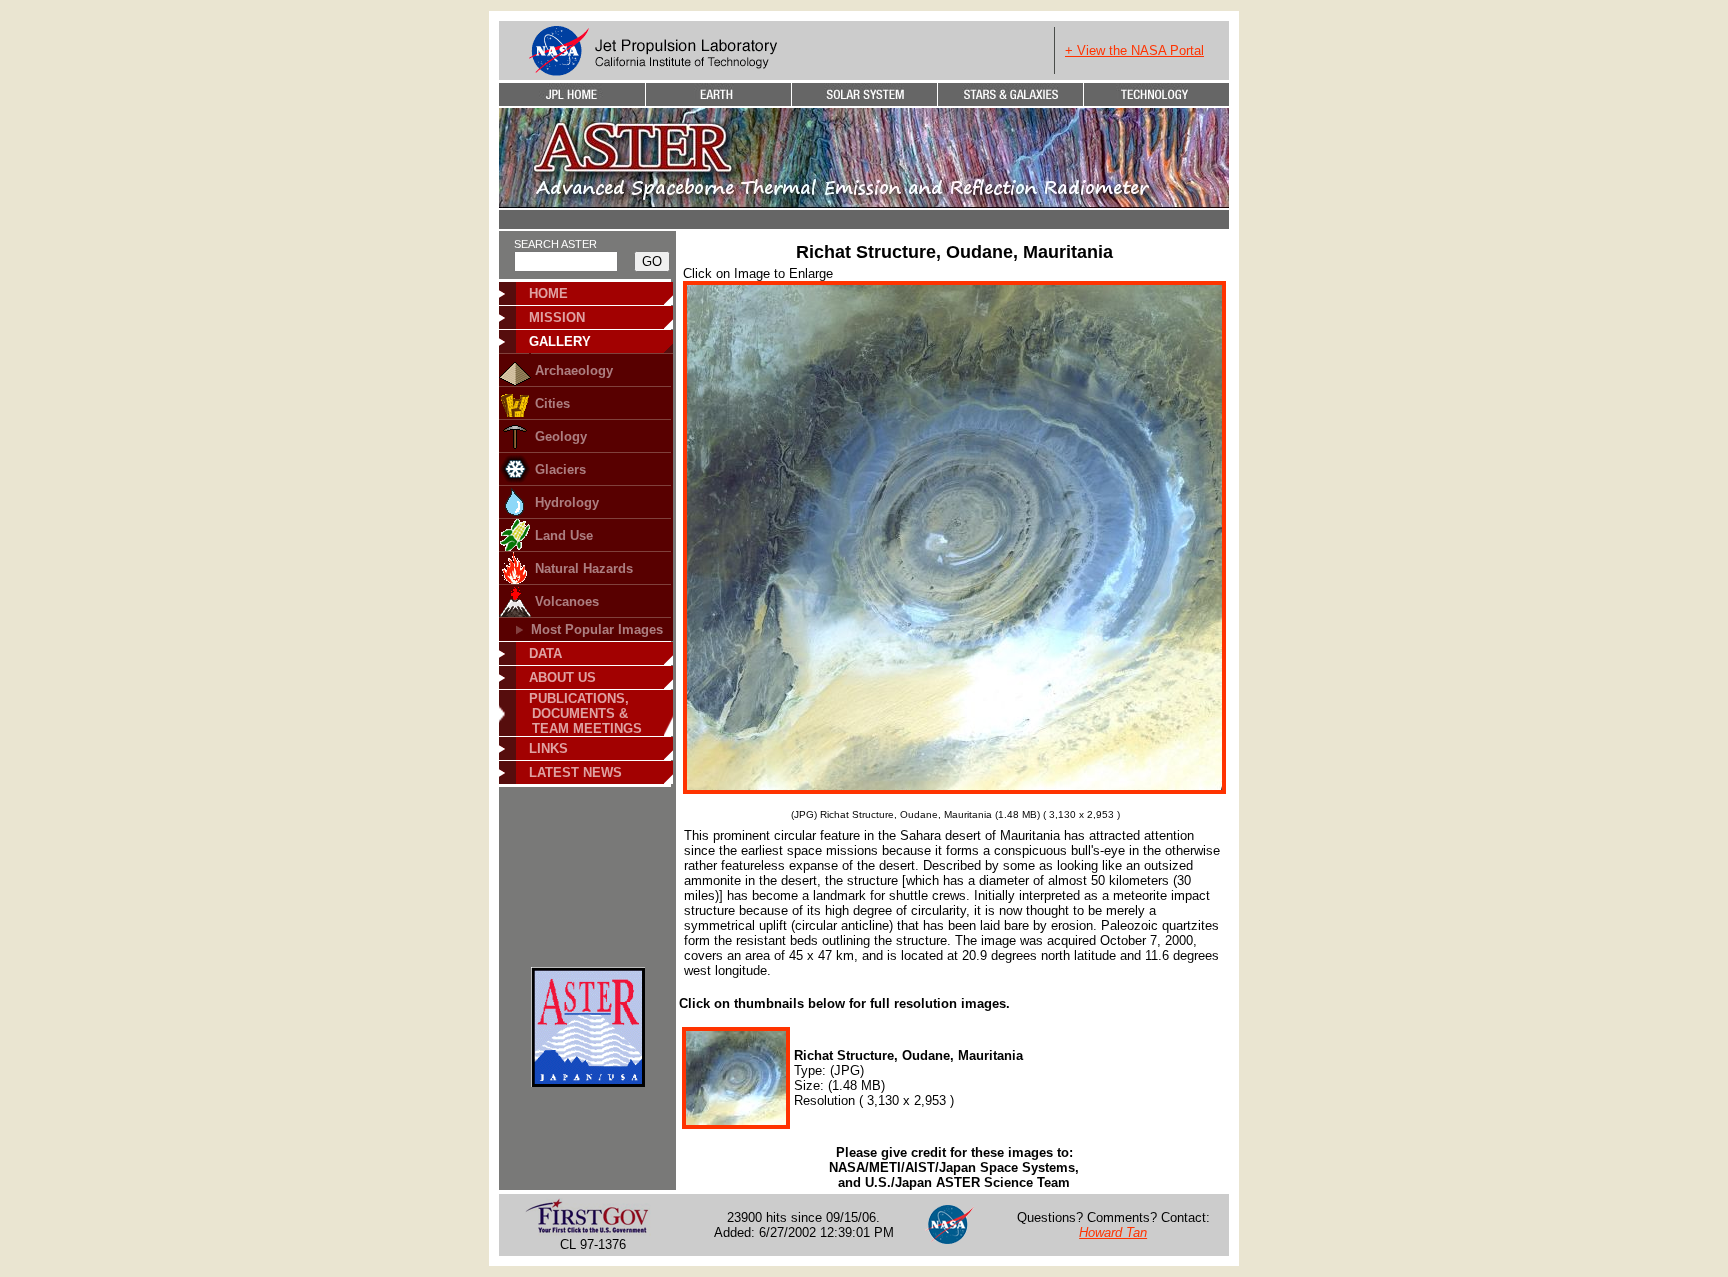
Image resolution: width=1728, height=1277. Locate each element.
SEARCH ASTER (555, 244)
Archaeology (574, 370)
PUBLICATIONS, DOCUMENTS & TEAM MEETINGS (579, 713)
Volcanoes (567, 601)
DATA (545, 653)
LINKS (548, 748)
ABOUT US (562, 677)
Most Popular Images (597, 629)
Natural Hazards (584, 568)
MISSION (557, 317)
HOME (548, 293)
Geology (561, 436)
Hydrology (567, 502)
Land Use (564, 535)
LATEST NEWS (575, 772)
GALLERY (560, 341)
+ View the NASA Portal (1134, 50)
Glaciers (560, 469)
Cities (552, 403)
